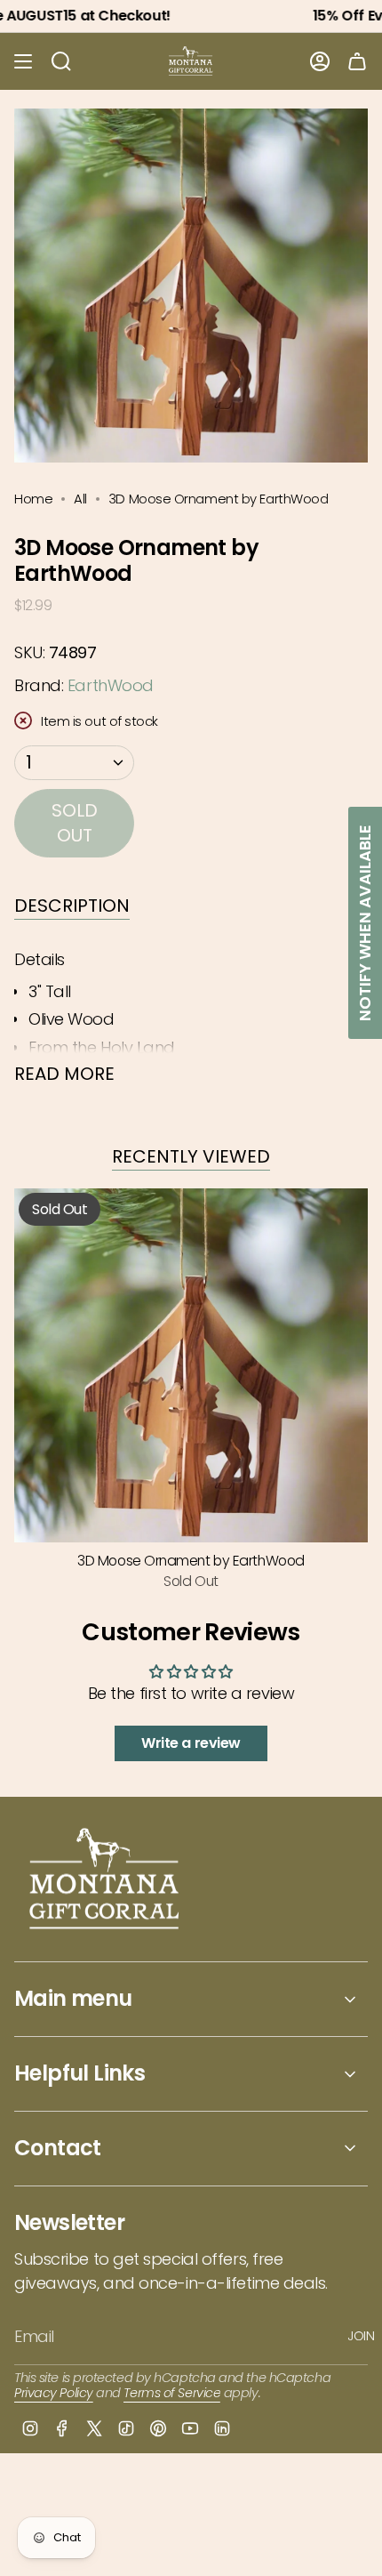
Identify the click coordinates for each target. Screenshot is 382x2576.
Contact (58, 2148)
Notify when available (365, 923)
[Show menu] (23, 61)
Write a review (191, 1743)
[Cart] (357, 61)
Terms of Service (172, 2393)
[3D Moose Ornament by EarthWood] (191, 1365)
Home (33, 499)
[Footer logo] (105, 1881)
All (80, 499)
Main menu (73, 1998)
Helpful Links (80, 2073)
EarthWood (111, 685)
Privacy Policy (54, 2393)
